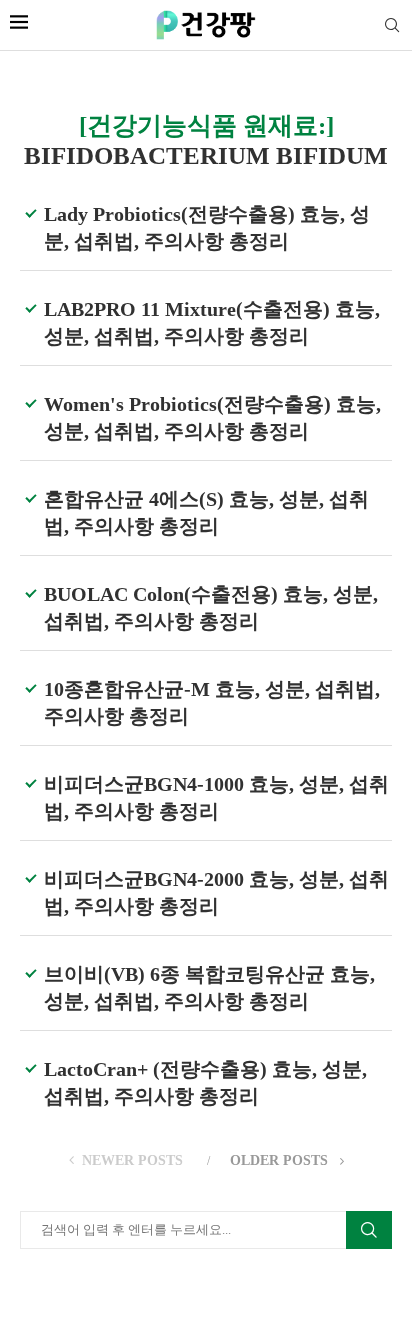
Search (369, 1230)
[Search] (392, 26)
